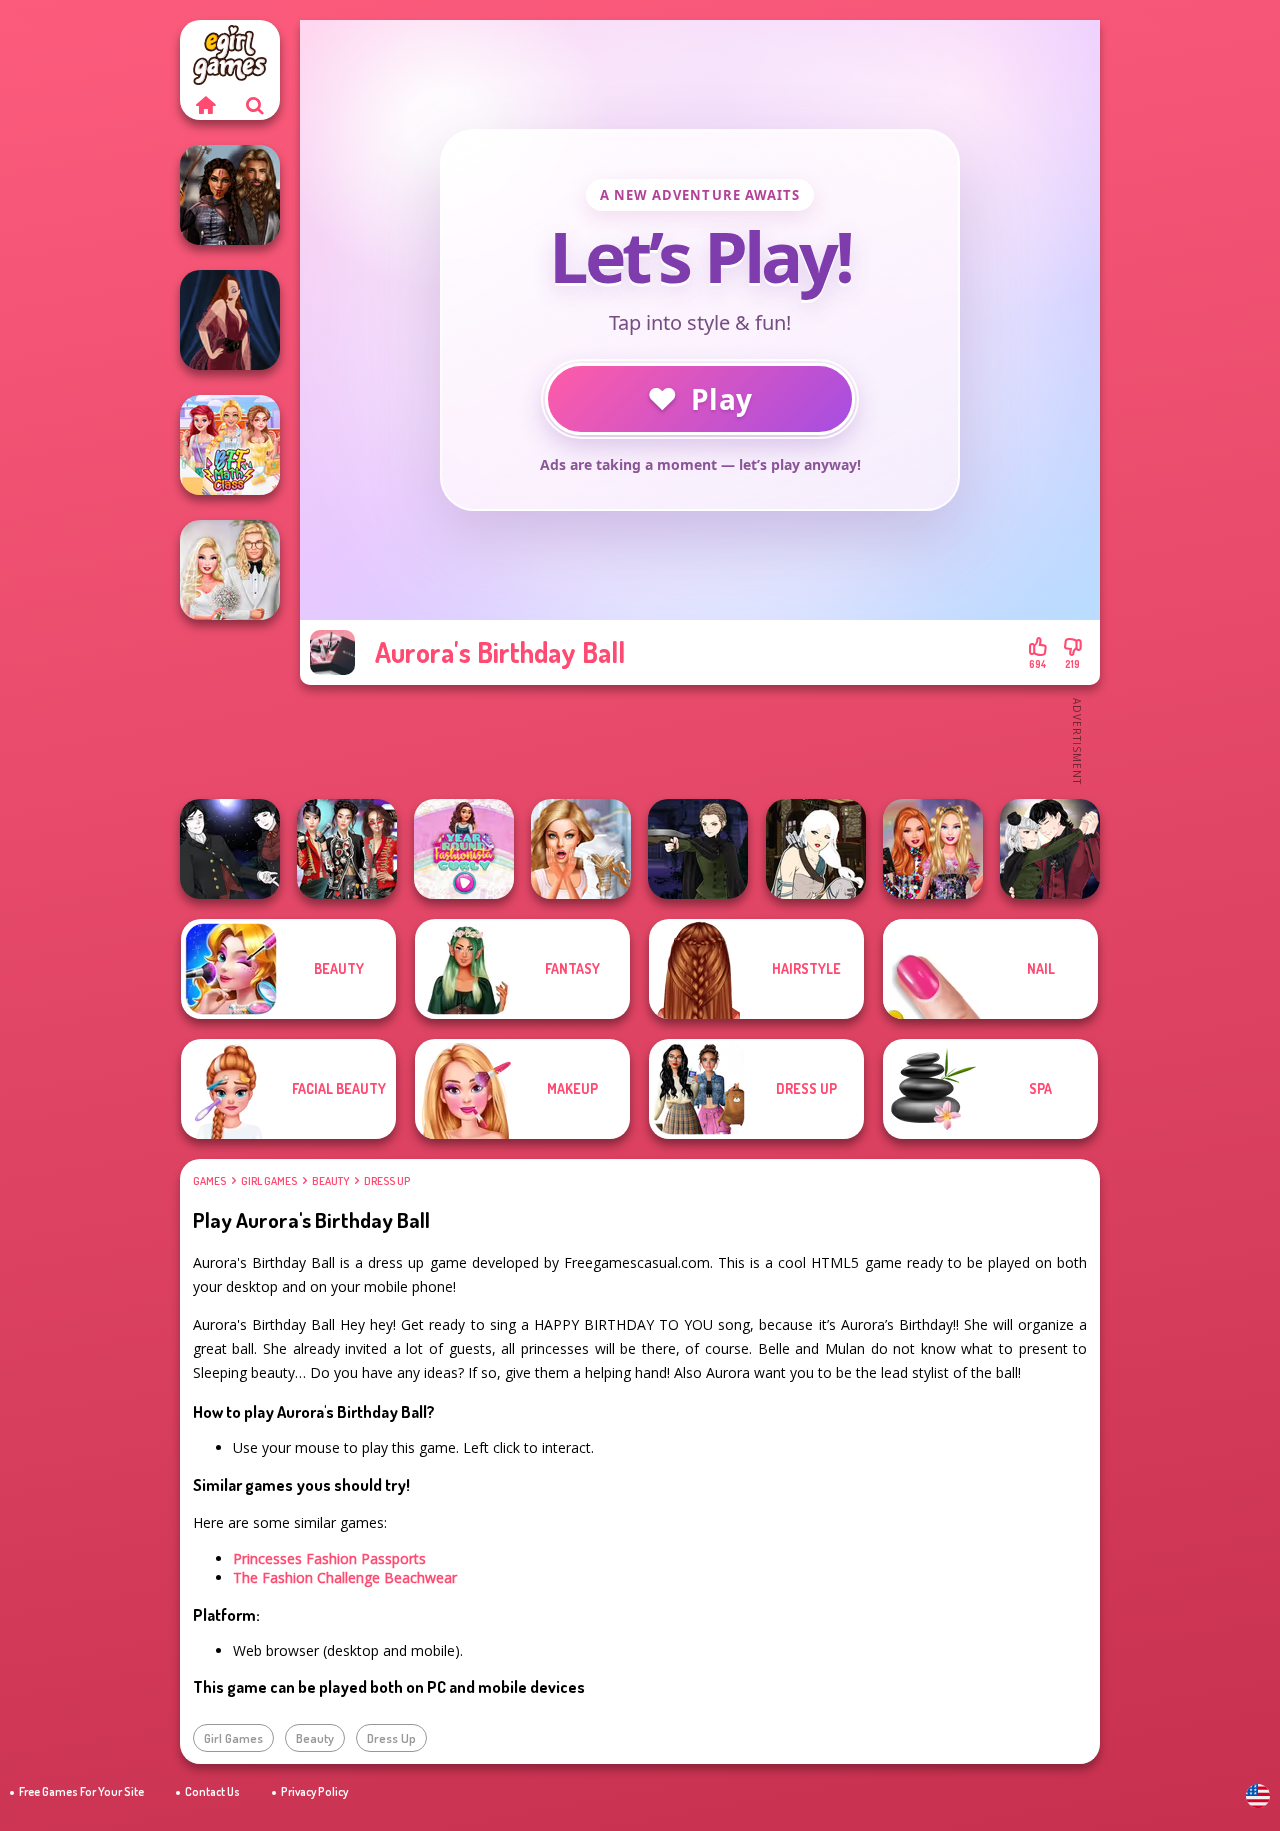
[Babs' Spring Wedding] (230, 570)
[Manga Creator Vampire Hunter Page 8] (1050, 849)
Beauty (330, 1181)
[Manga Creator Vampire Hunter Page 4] (230, 849)
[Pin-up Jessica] (230, 320)
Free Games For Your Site (81, 1791)
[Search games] (255, 105)
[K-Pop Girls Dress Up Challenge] (347, 849)
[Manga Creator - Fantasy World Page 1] (816, 849)
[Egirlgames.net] (205, 105)
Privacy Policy (314, 1791)
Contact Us (212, 1791)
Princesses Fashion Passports (329, 1558)
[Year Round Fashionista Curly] (464, 849)
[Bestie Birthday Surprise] (933, 849)
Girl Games (269, 1181)
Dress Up (387, 1181)
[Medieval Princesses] (230, 195)
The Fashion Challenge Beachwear (345, 1577)
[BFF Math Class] (230, 445)
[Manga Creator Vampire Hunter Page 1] (698, 849)
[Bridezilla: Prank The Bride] (581, 849)
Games (209, 1181)
